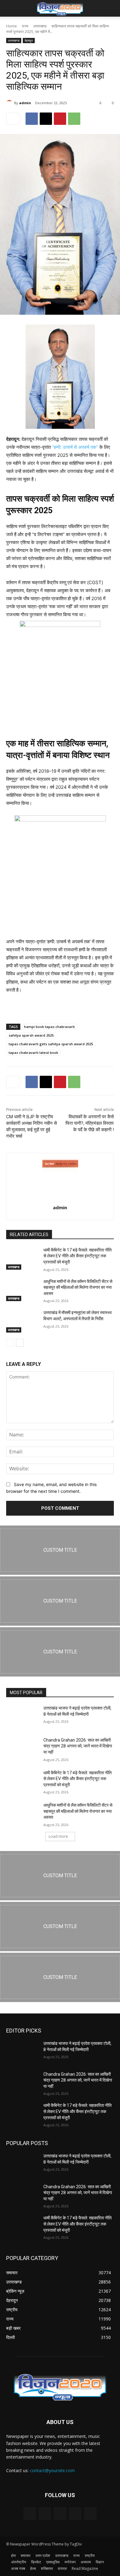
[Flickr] (60, 2514)
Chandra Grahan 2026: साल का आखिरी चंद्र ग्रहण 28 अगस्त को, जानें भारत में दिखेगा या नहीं (78, 1746)
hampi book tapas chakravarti (49, 1027)
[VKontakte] (90, 2514)
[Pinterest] (60, 119)
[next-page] (20, 1343)
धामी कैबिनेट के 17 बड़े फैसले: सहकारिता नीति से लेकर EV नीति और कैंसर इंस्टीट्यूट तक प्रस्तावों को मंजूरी (78, 1256)
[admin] (10, 103)
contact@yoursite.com (52, 2470)
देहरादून (29, 40)
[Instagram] (75, 2514)
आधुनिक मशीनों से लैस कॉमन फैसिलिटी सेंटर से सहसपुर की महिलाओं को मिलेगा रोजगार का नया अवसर (78, 1287)
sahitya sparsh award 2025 (31, 1035)
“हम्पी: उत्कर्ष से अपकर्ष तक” (75, 447)
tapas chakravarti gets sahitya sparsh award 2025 (51, 1044)
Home (12, 26)
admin (25, 103)
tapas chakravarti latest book (33, 1053)
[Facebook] (32, 119)
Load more (58, 1836)
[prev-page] (10, 1343)
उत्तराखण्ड (40, 26)
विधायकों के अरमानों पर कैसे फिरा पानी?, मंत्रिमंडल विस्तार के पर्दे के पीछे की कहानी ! (90, 1123)
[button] (10, 8)
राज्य (25, 26)
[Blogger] (30, 2514)
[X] (46, 119)
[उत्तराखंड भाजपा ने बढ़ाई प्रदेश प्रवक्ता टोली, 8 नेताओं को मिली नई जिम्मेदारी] (22, 1717)
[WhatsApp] (74, 119)
